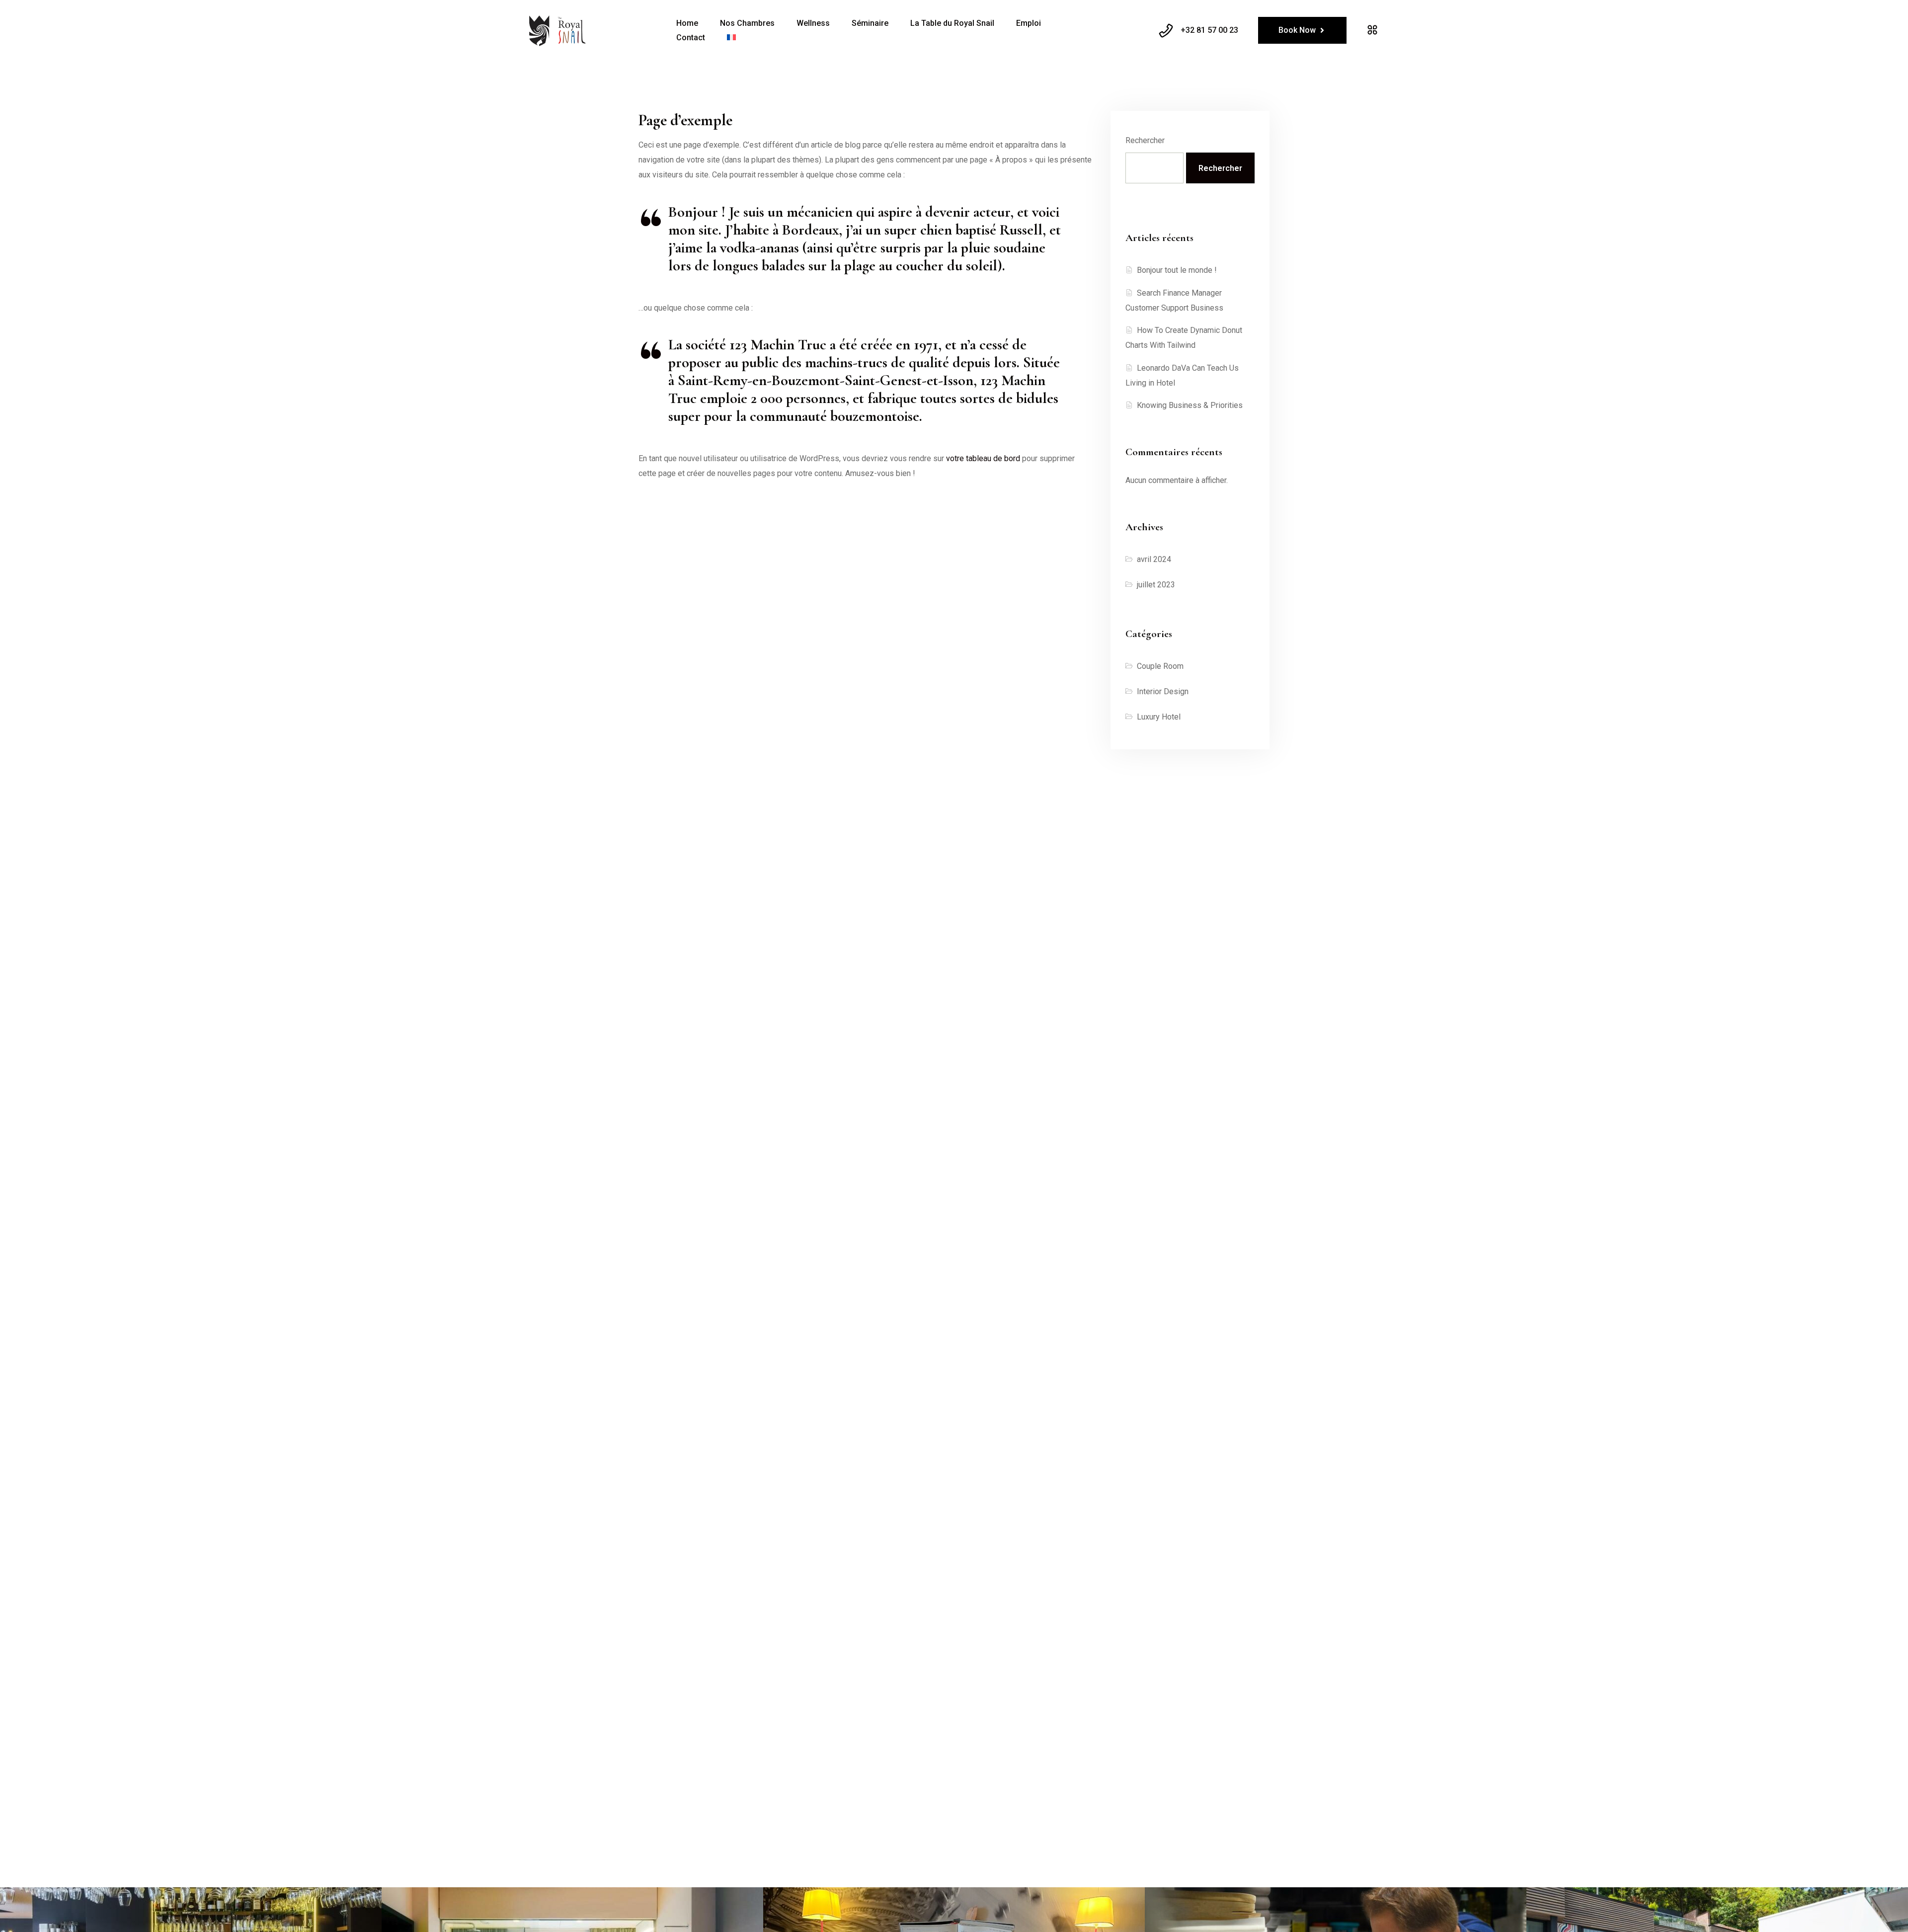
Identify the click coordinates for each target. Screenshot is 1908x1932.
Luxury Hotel (1159, 717)
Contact (691, 38)
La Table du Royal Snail (952, 23)
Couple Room (1160, 666)
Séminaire (870, 23)
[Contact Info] (1372, 30)
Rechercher (1145, 140)
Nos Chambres (747, 23)
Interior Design (1163, 691)
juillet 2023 (1156, 585)
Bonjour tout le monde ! (1177, 270)
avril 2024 (1154, 559)
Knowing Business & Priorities (1190, 405)
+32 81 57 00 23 (1209, 30)
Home (687, 23)
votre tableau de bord (983, 458)
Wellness (813, 23)
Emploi (1029, 23)
